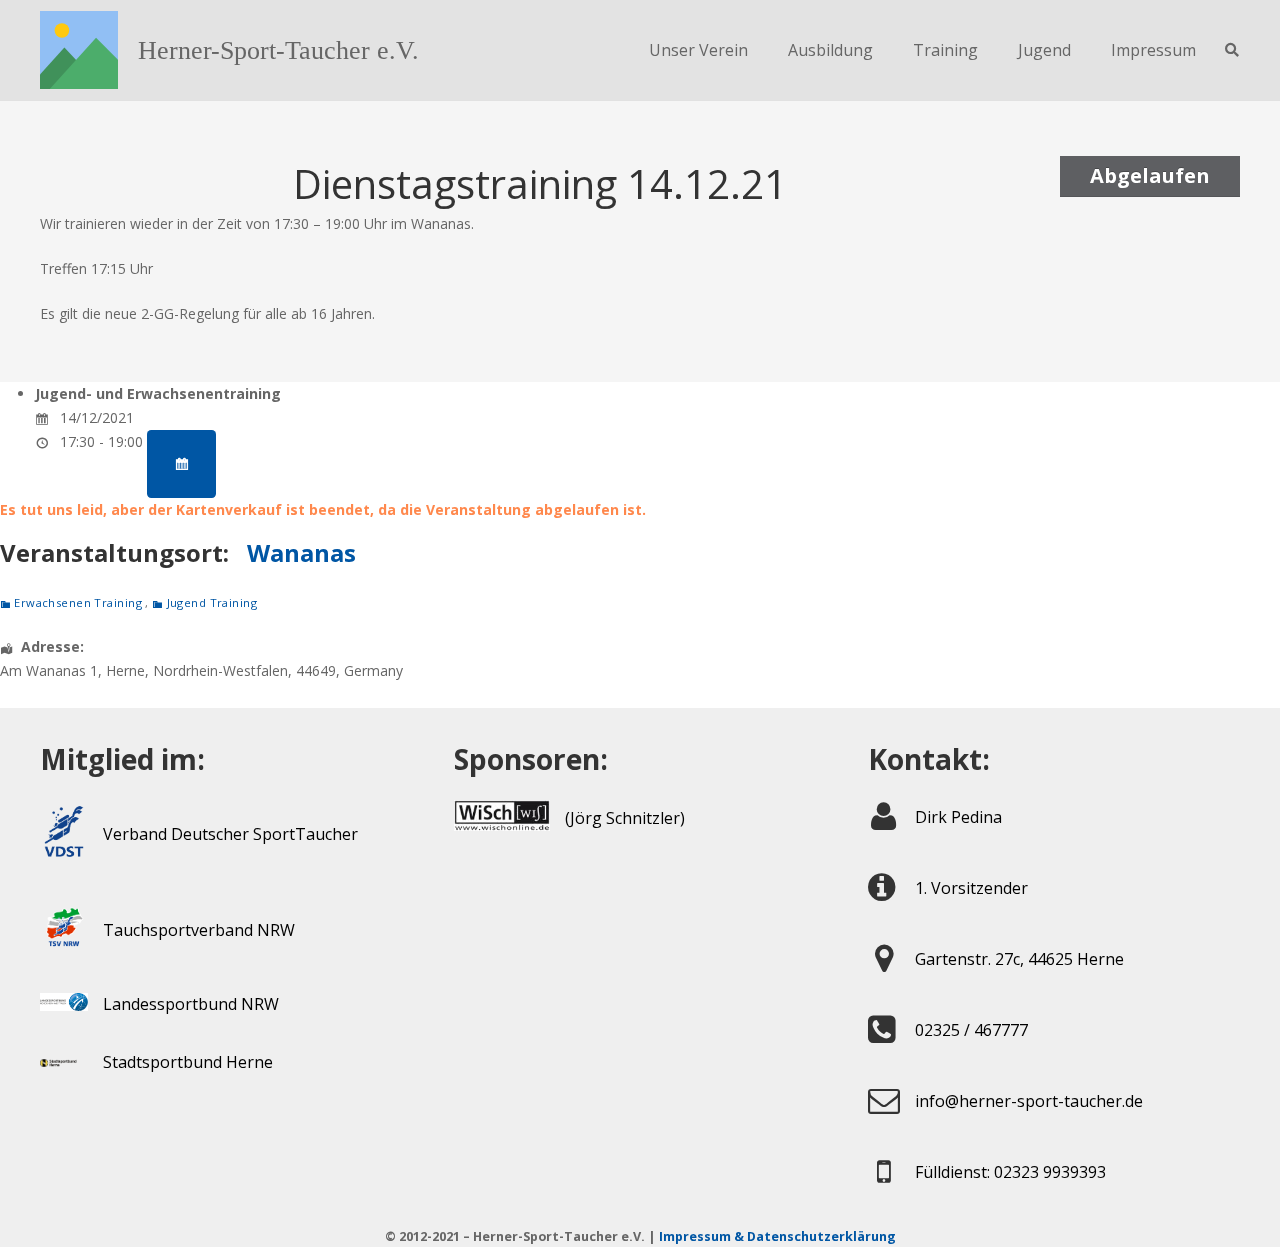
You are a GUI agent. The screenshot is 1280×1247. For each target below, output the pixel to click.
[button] (1231, 50)
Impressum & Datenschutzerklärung (777, 1236)
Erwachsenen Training (78, 602)
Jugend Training (212, 602)
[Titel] (79, 50)
